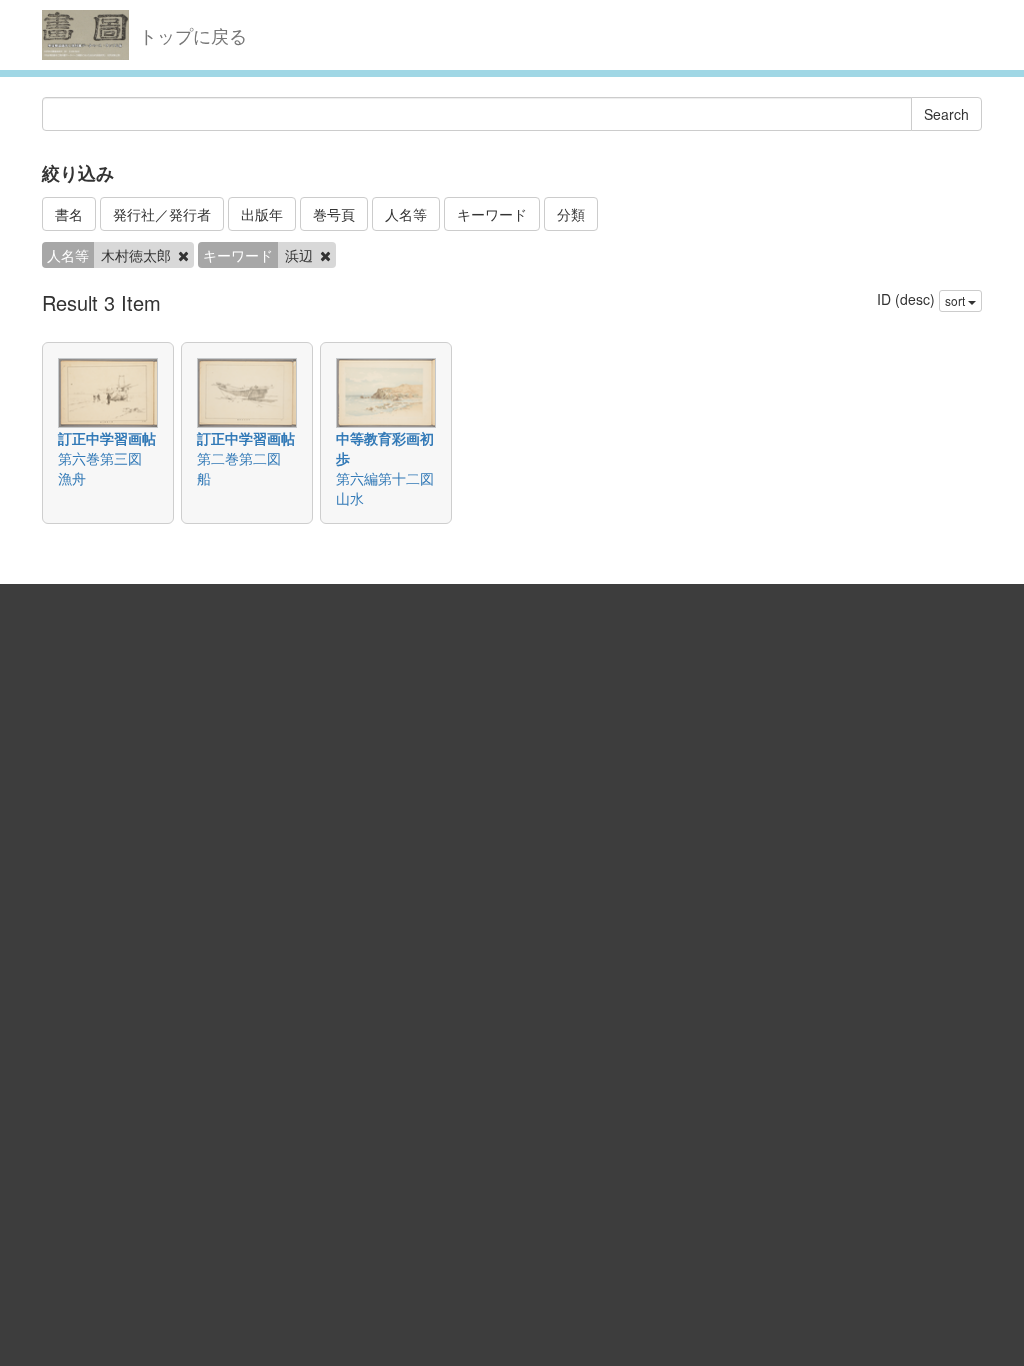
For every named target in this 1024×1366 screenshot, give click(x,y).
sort (956, 300)
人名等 (406, 214)
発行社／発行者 (162, 214)
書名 (69, 214)
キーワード (492, 214)
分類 (571, 214)
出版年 (262, 214)
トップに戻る (193, 35)
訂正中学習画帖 (107, 438)
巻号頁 (334, 214)
